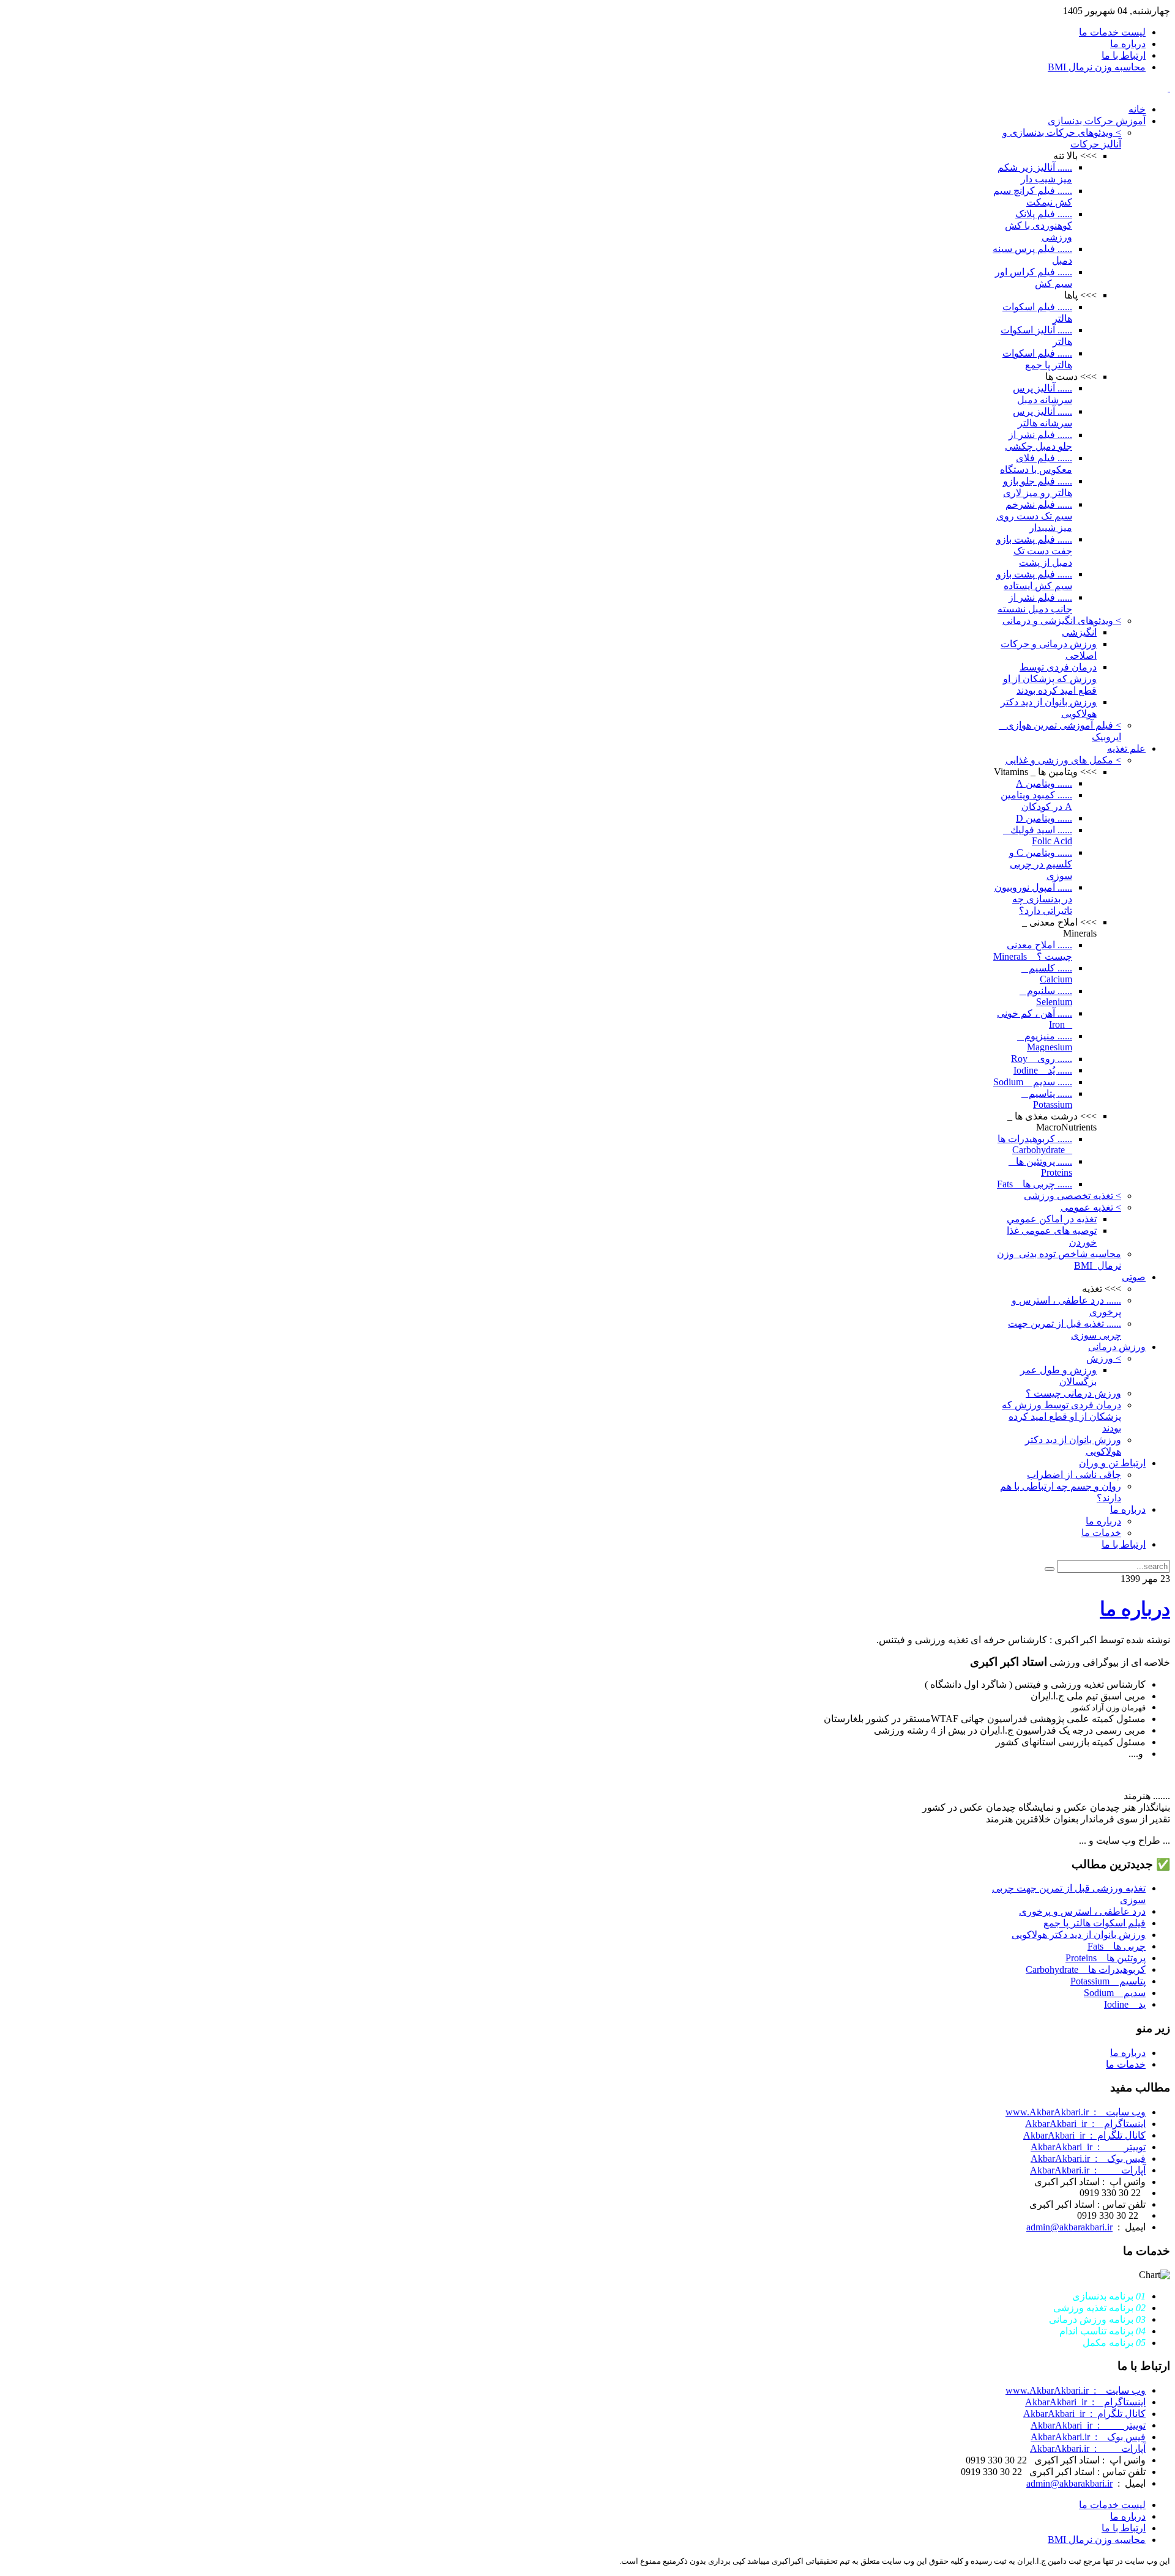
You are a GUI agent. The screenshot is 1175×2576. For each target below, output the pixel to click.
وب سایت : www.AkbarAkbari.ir (1076, 2112)
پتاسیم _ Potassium (1108, 1981)
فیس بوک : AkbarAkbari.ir (1088, 2158)
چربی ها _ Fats (1117, 1946)
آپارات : (1088, 2170)
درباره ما (1135, 1609)
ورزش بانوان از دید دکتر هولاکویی (1079, 1935)
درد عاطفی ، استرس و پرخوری (1082, 1911)
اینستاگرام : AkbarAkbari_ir (1085, 2124)
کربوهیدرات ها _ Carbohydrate (1086, 1969)
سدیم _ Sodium (1115, 1993)
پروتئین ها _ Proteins (1106, 1958)
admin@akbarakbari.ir (1069, 2227)
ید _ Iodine (1125, 2004)
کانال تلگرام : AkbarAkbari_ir (1084, 2135)
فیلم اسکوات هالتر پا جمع (1095, 1923)
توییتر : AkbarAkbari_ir (1088, 2147)
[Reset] (1050, 1569)
